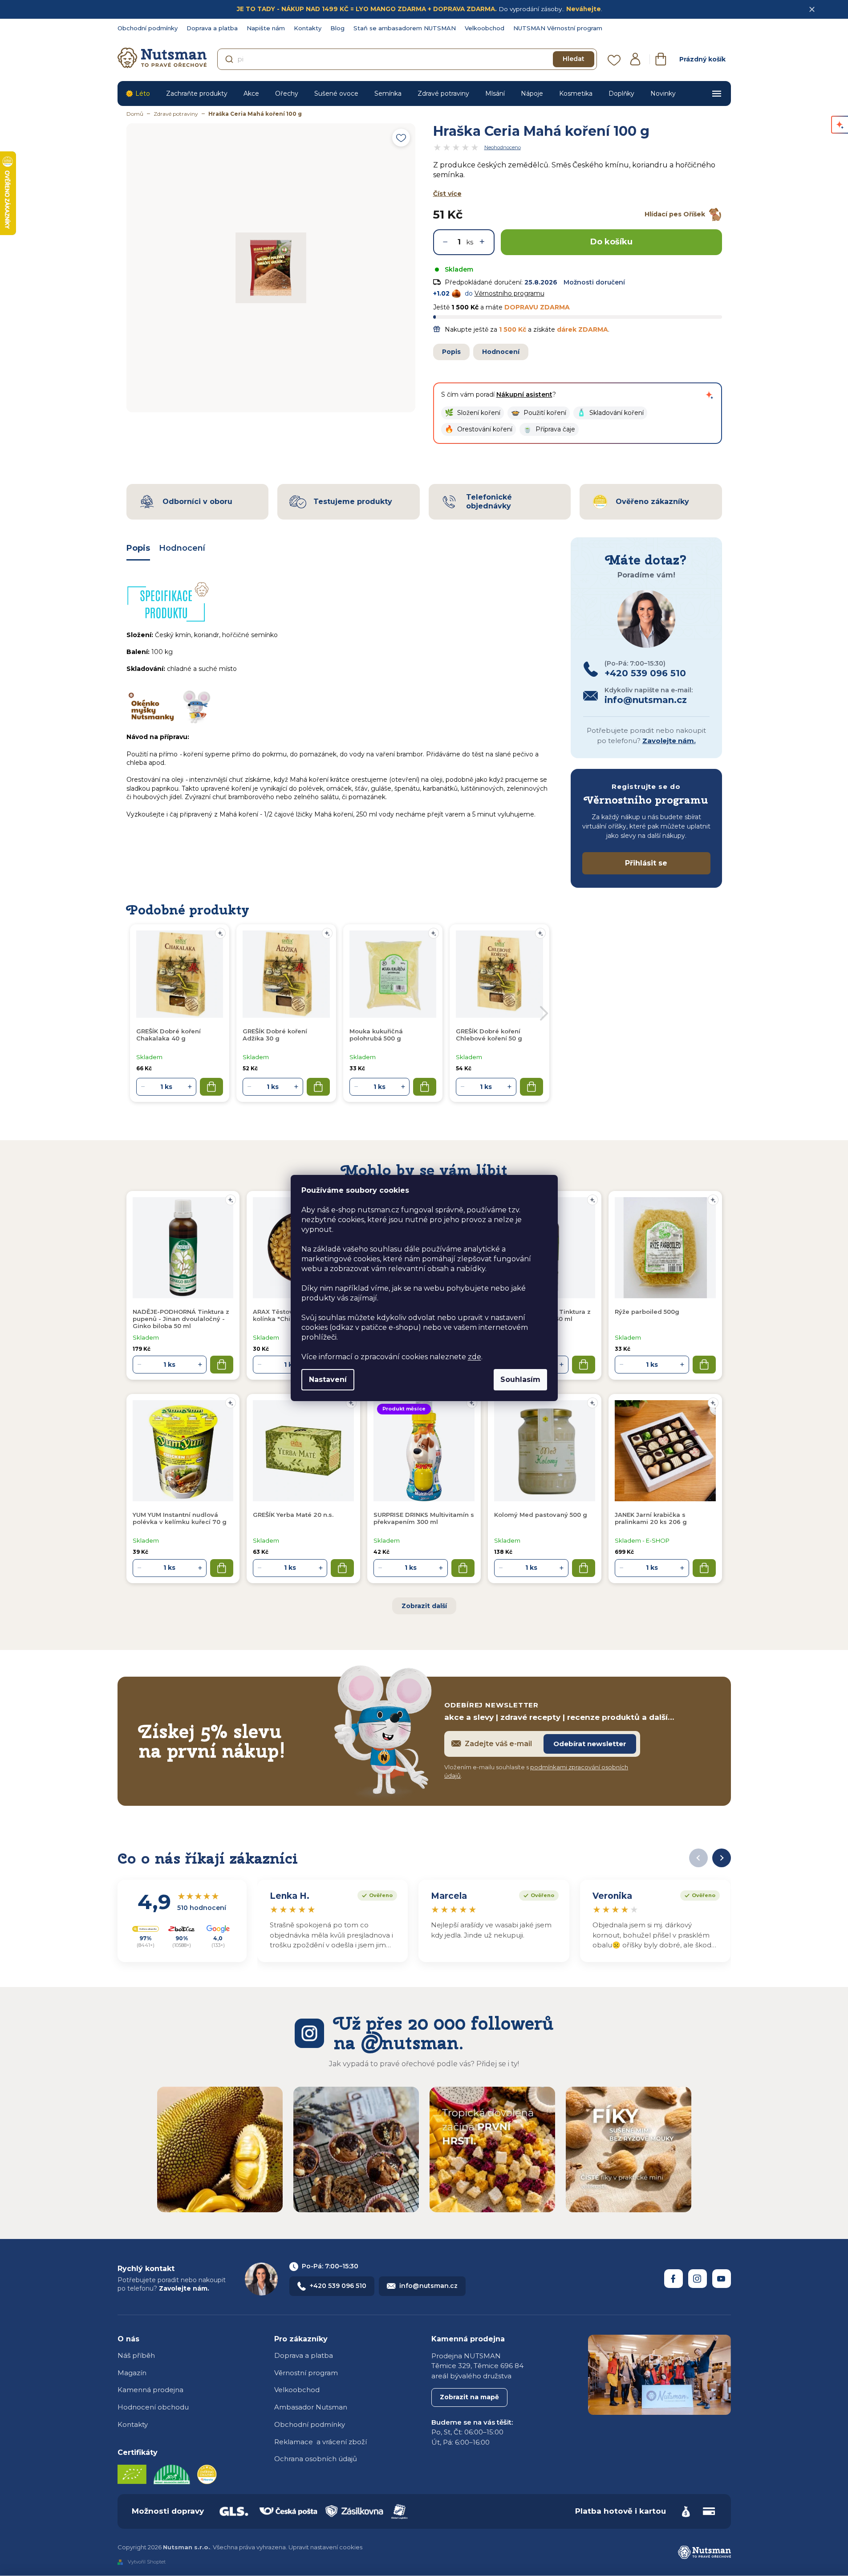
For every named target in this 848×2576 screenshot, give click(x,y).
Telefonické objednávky (489, 501)
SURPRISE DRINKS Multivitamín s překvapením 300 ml (424, 1518)
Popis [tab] (138, 548)
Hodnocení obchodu (153, 2407)
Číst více (447, 194)
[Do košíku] (222, 1365)
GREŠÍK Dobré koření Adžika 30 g (275, 1035)
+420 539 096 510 (338, 2286)
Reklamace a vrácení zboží (321, 2442)
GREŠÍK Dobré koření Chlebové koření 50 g (489, 1035)
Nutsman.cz (674, 2279)
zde (475, 1357)
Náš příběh (136, 2355)
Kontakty (308, 28)
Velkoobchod (485, 28)
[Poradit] (231, 1200)
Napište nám (266, 28)
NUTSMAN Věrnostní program (558, 28)
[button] (473, 413)
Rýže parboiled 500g (647, 1312)
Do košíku (611, 242)
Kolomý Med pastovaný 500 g (541, 1515)
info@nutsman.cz (428, 2286)
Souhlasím (520, 1379)
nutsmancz (698, 2279)
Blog (337, 28)
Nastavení (328, 1379)
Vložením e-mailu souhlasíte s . (536, 1772)
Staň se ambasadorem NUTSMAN (405, 28)
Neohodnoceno (503, 147)
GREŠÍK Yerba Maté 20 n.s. (293, 1515)
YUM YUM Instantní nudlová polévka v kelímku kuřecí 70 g (180, 1518)
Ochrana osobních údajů (316, 2459)
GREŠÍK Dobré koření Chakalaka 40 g (168, 1035)
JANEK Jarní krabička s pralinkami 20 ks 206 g (651, 1518)
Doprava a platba (212, 28)
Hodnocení (501, 352)
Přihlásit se (646, 863)
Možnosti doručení (594, 282)
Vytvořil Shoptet (147, 2562)
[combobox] (407, 59)
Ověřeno (375, 1894)
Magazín (132, 2373)
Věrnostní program (306, 2373)
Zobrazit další (424, 1606)
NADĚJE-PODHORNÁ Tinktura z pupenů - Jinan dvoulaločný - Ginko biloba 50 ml (181, 1319)
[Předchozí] (698, 1858)
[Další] (722, 1858)
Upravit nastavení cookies (325, 2547)
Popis (451, 352)
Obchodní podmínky (148, 28)
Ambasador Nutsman (311, 2407)
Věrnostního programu (509, 293)
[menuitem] (138, 93)
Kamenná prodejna (150, 2390)
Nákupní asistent (524, 394)
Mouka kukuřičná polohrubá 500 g (376, 1035)
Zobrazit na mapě (469, 2397)
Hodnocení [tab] (182, 548)
